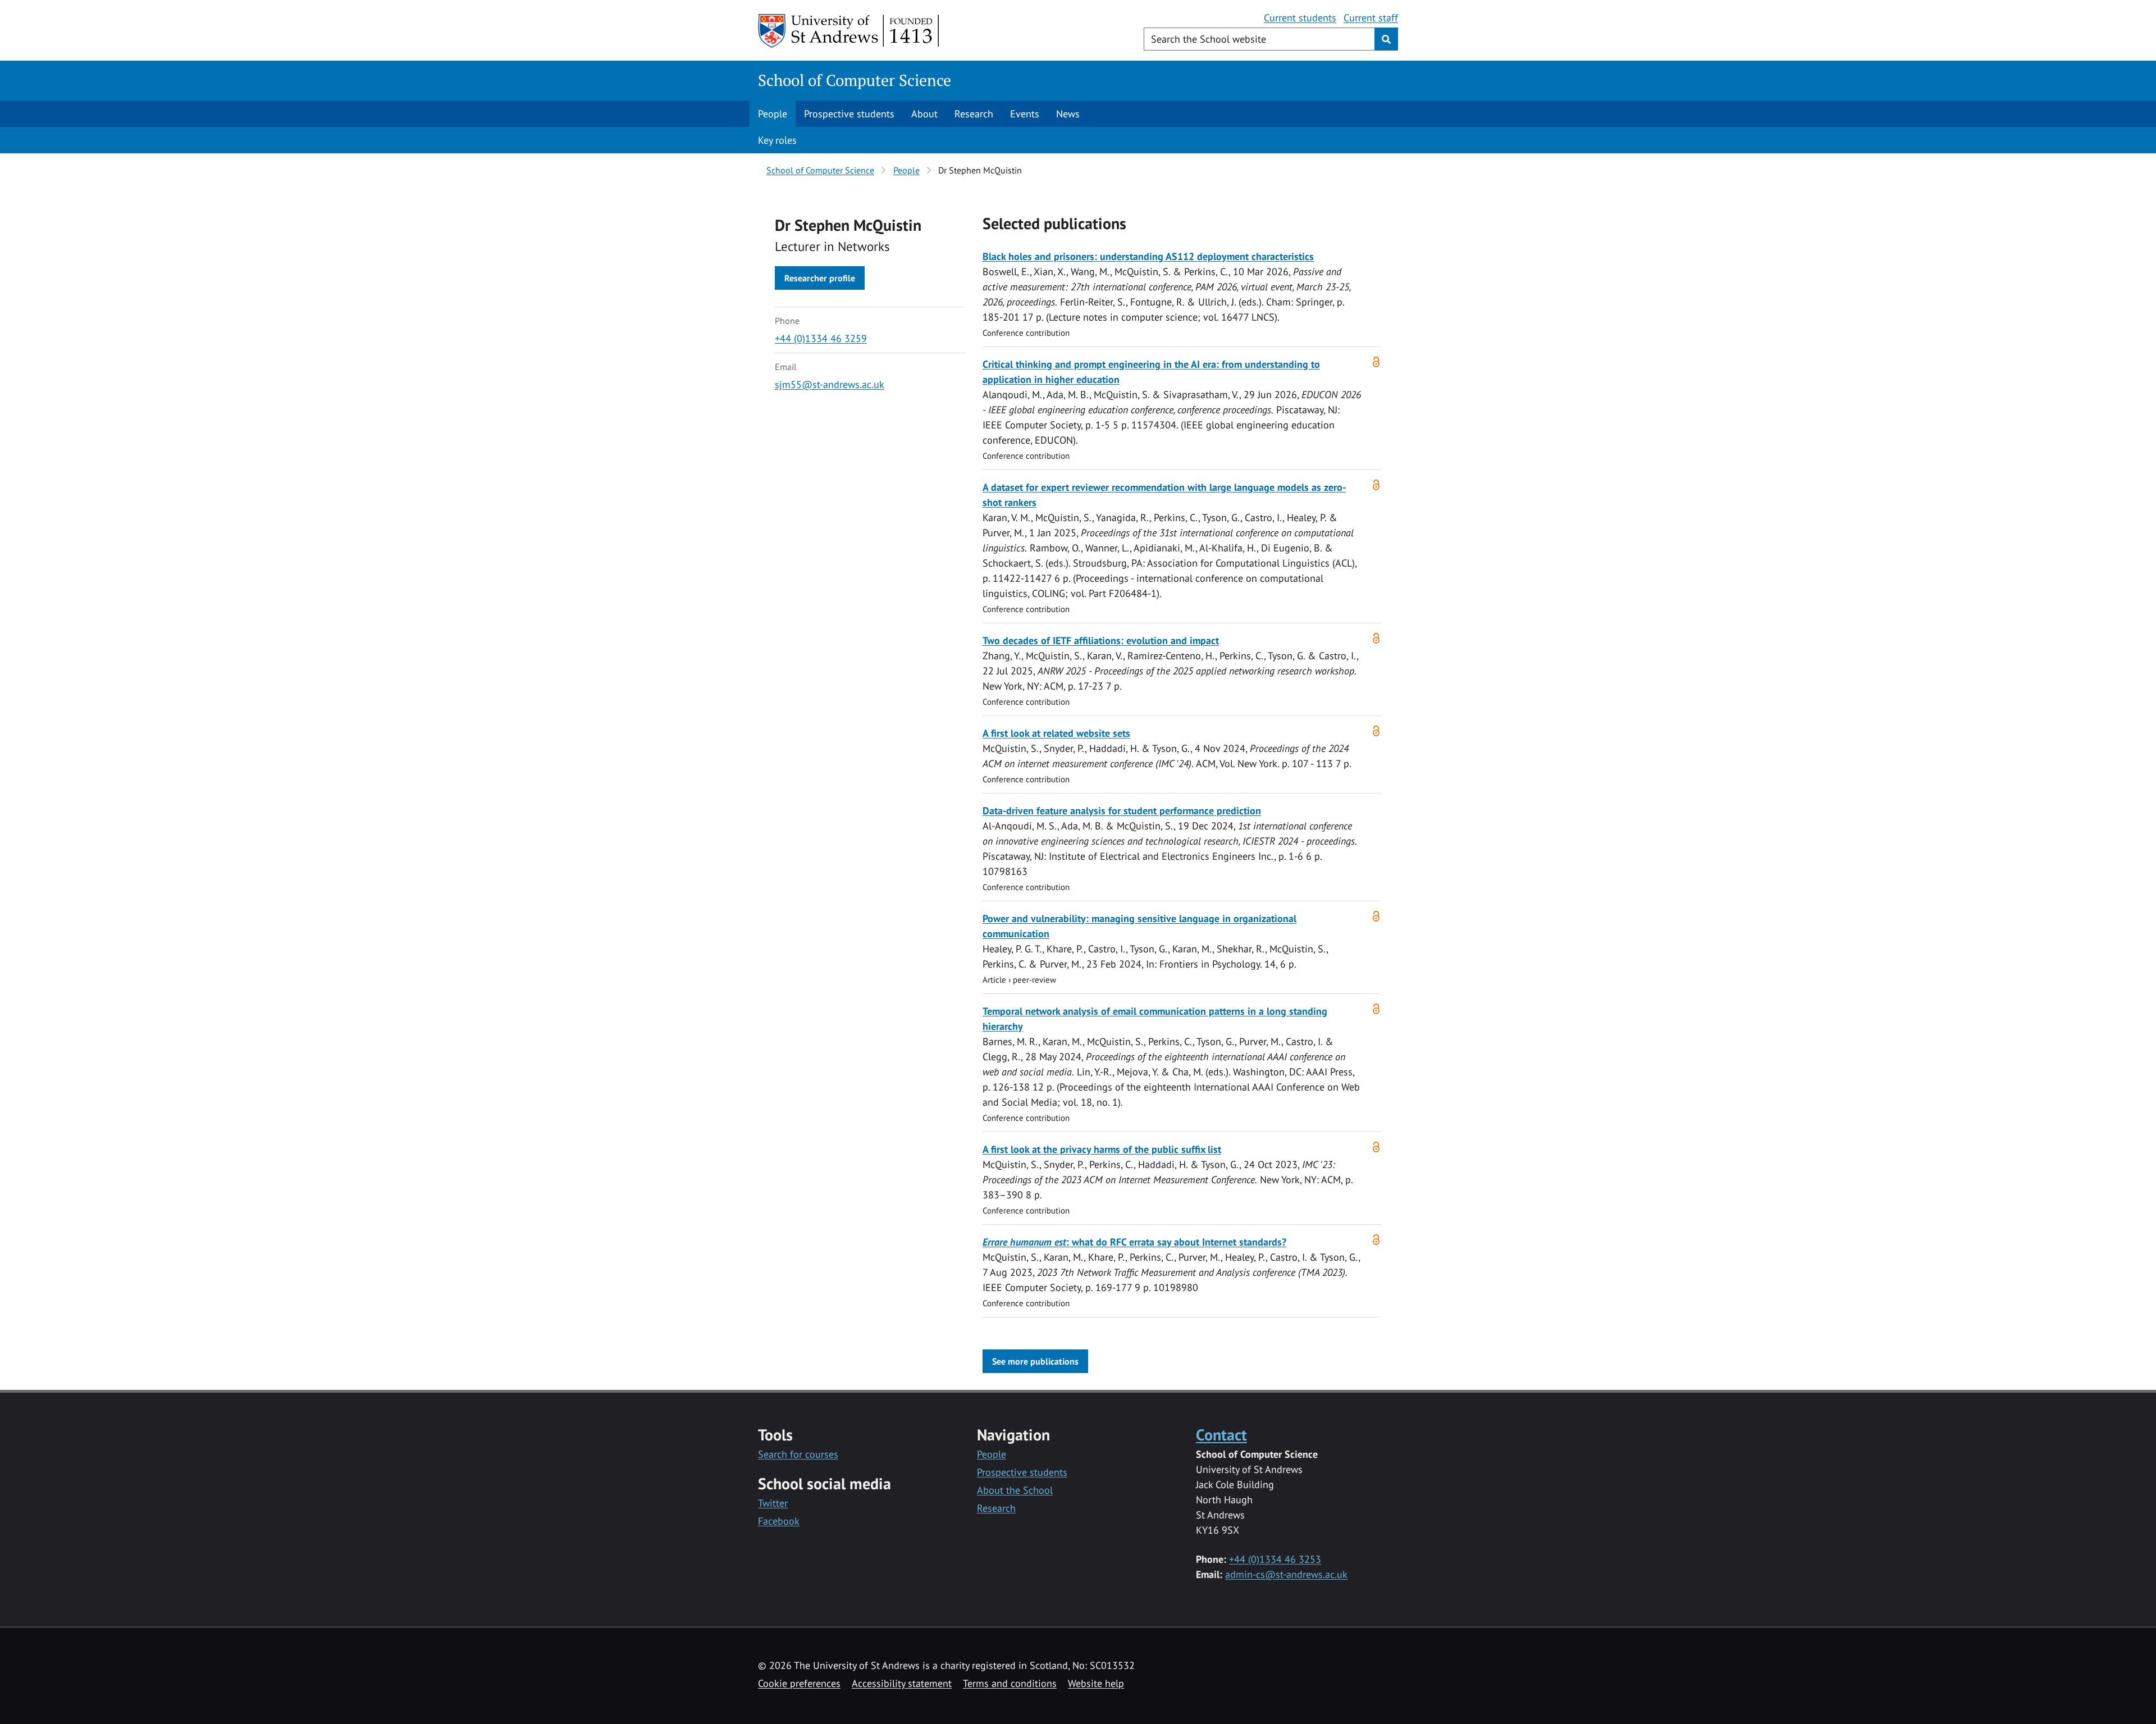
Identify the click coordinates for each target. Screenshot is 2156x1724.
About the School (1015, 1490)
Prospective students (849, 114)
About (924, 114)
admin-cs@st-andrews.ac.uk (1286, 1574)
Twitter (773, 1503)
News (1068, 114)
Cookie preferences (799, 1683)
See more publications (1035, 1361)
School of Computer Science (855, 80)
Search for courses (798, 1454)
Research (974, 114)
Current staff (1371, 18)
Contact (1221, 1435)
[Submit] (1386, 39)
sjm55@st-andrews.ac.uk (830, 384)
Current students (1300, 18)
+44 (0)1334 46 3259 (821, 338)
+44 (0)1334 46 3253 (1275, 1559)
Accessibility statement (902, 1683)
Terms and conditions (1010, 1683)
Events (1025, 114)
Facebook (779, 1521)
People (773, 114)
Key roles (777, 140)
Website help (1096, 1683)
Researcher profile (820, 278)
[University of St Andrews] (849, 31)
